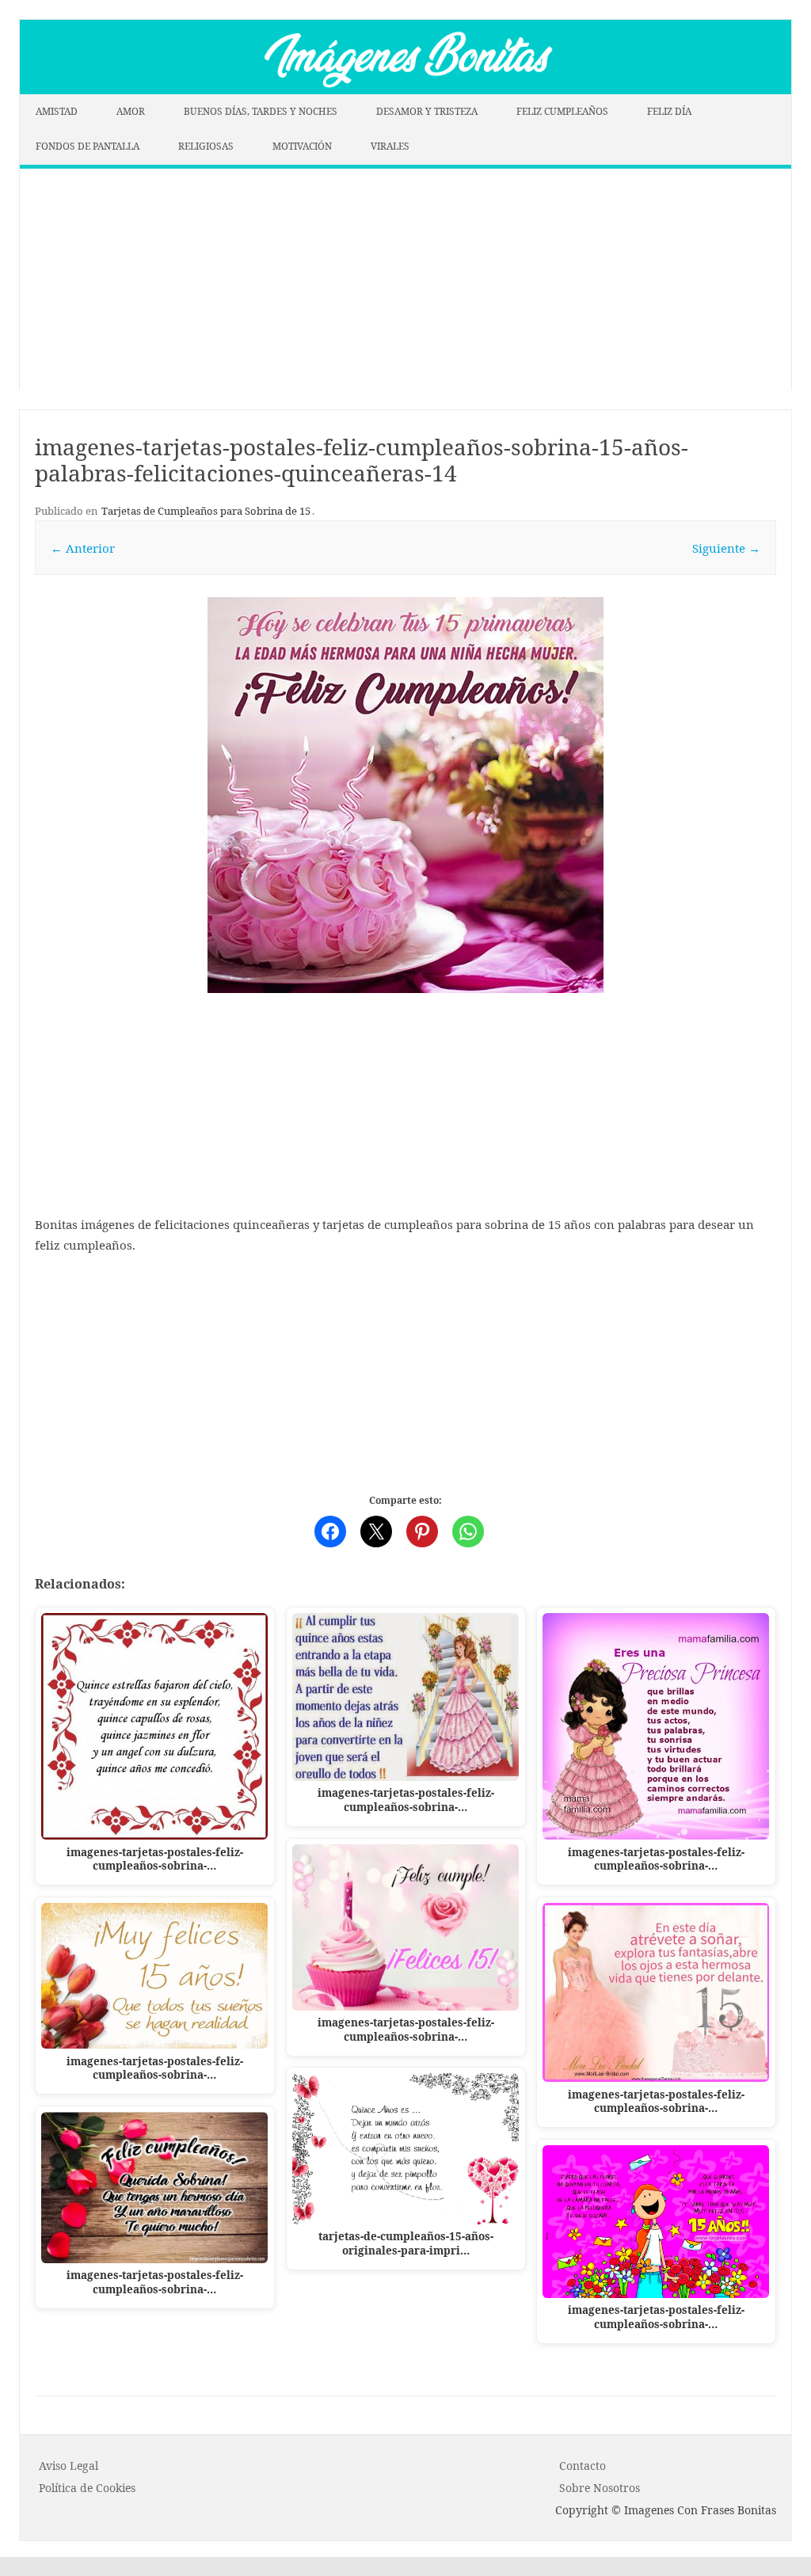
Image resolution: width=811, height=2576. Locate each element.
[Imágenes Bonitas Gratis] (405, 89)
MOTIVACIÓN (302, 146)
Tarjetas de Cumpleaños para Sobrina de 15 (206, 511)
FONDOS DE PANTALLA (88, 146)
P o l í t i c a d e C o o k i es (87, 2488)
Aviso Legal (69, 2466)
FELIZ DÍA (669, 111)
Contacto (583, 2466)
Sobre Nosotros (600, 2488)
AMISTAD (57, 111)
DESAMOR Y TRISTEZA (427, 111)
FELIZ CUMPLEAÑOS (562, 111)
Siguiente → (726, 548)
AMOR (131, 111)
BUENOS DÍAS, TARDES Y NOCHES (261, 111)
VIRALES (390, 146)
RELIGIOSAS (206, 146)
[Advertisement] (405, 280)
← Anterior (83, 548)
